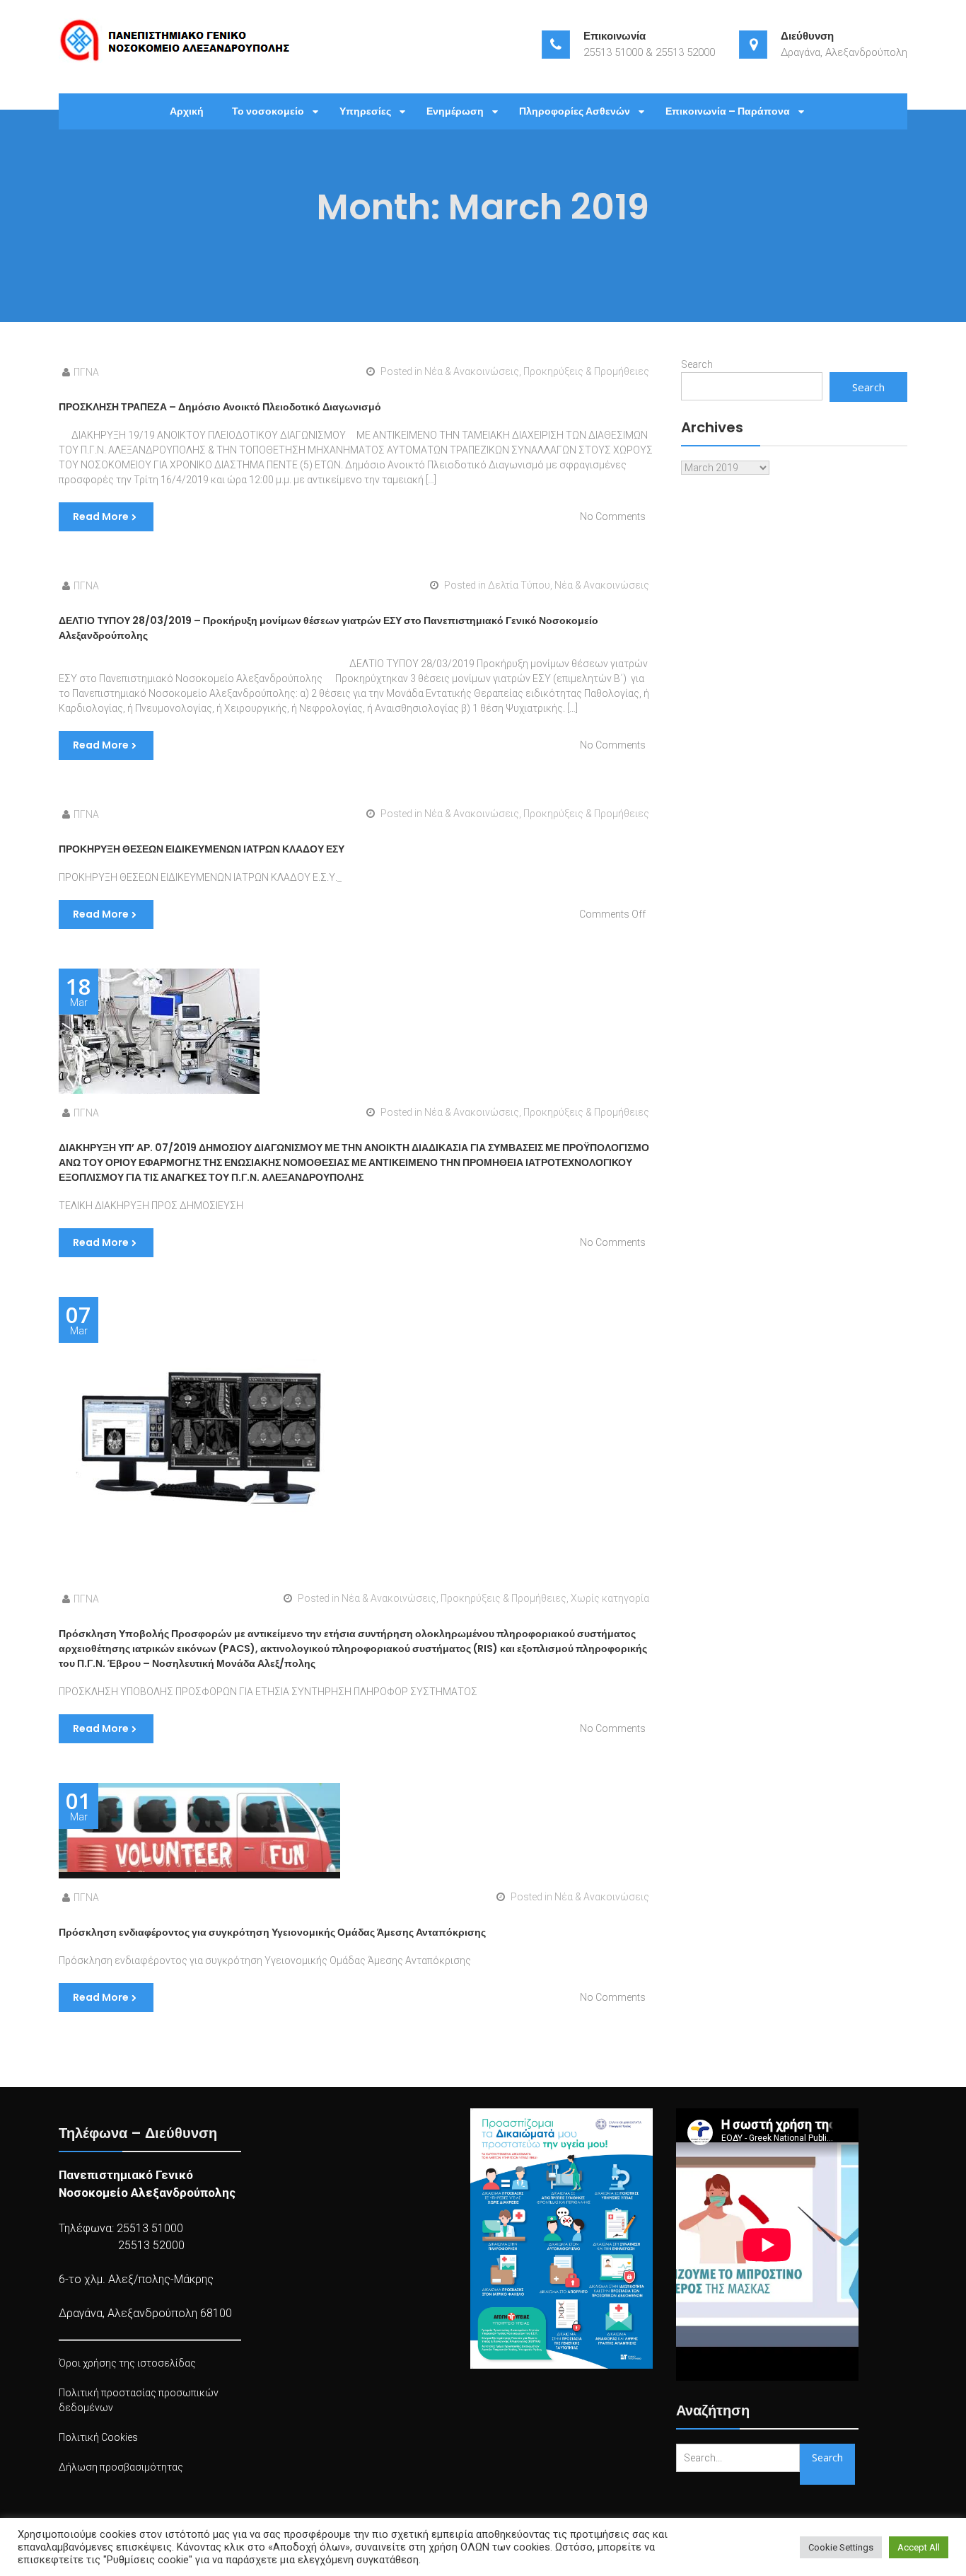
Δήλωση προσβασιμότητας (121, 2467)
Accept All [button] (919, 2547)
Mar (78, 992)
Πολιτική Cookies (98, 2437)
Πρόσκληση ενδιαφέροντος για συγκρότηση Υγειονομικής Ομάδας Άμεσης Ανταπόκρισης (272, 1932)
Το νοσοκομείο (268, 111)
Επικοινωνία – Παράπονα (728, 111)
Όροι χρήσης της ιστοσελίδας (127, 2363)
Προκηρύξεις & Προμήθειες (586, 371)
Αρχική (187, 111)
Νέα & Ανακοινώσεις (472, 371)
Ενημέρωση (455, 111)
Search (697, 364)
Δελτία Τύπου (519, 585)
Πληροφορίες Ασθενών (575, 111)
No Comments (613, 516)
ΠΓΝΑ (86, 372)
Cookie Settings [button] (841, 2547)
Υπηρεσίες (365, 111)
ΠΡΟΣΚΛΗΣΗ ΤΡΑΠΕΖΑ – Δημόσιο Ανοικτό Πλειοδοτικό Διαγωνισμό (220, 407)
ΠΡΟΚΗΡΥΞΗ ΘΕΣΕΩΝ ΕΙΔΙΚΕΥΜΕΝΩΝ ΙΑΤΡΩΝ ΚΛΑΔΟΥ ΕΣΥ (202, 849)
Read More (101, 516)
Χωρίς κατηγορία (610, 1598)
